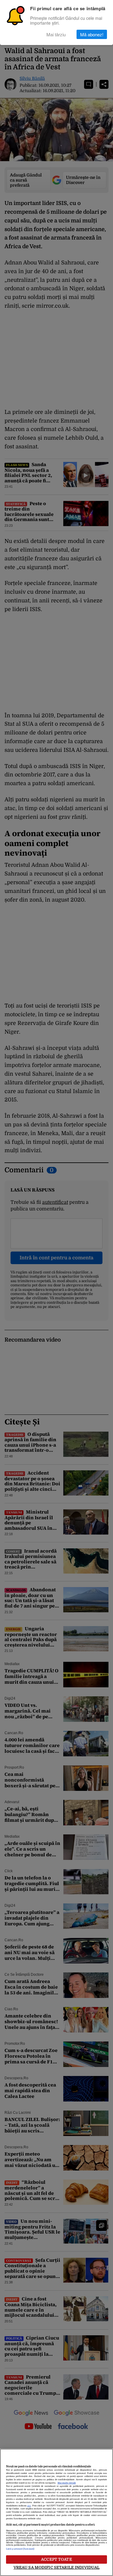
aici (29, 2506)
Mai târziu (56, 34)
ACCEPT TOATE (56, 2559)
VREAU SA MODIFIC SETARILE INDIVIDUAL (57, 2567)
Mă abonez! (92, 34)
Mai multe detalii (67, 2483)
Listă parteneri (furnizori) (20, 2549)
